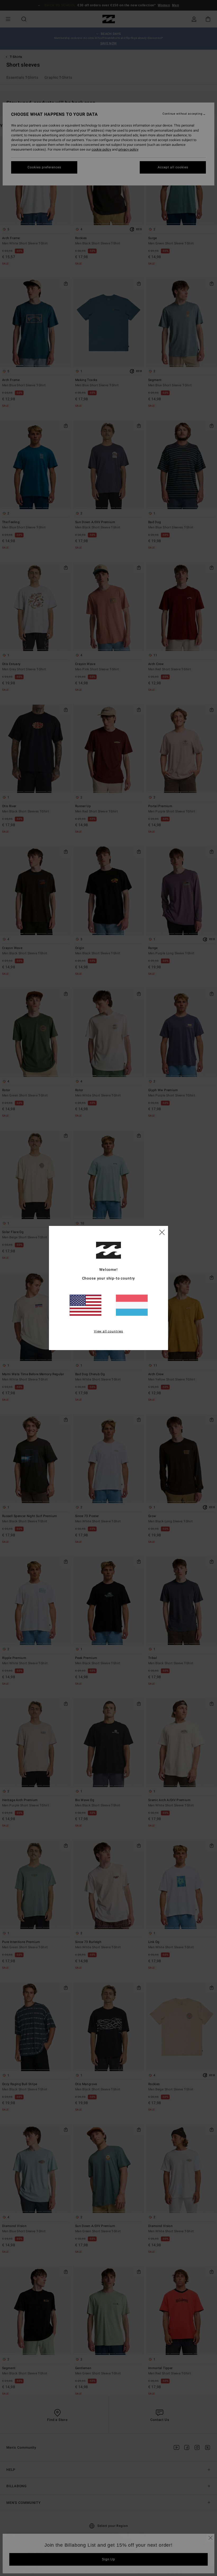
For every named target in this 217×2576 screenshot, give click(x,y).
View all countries (108, 1331)
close (162, 1232)
